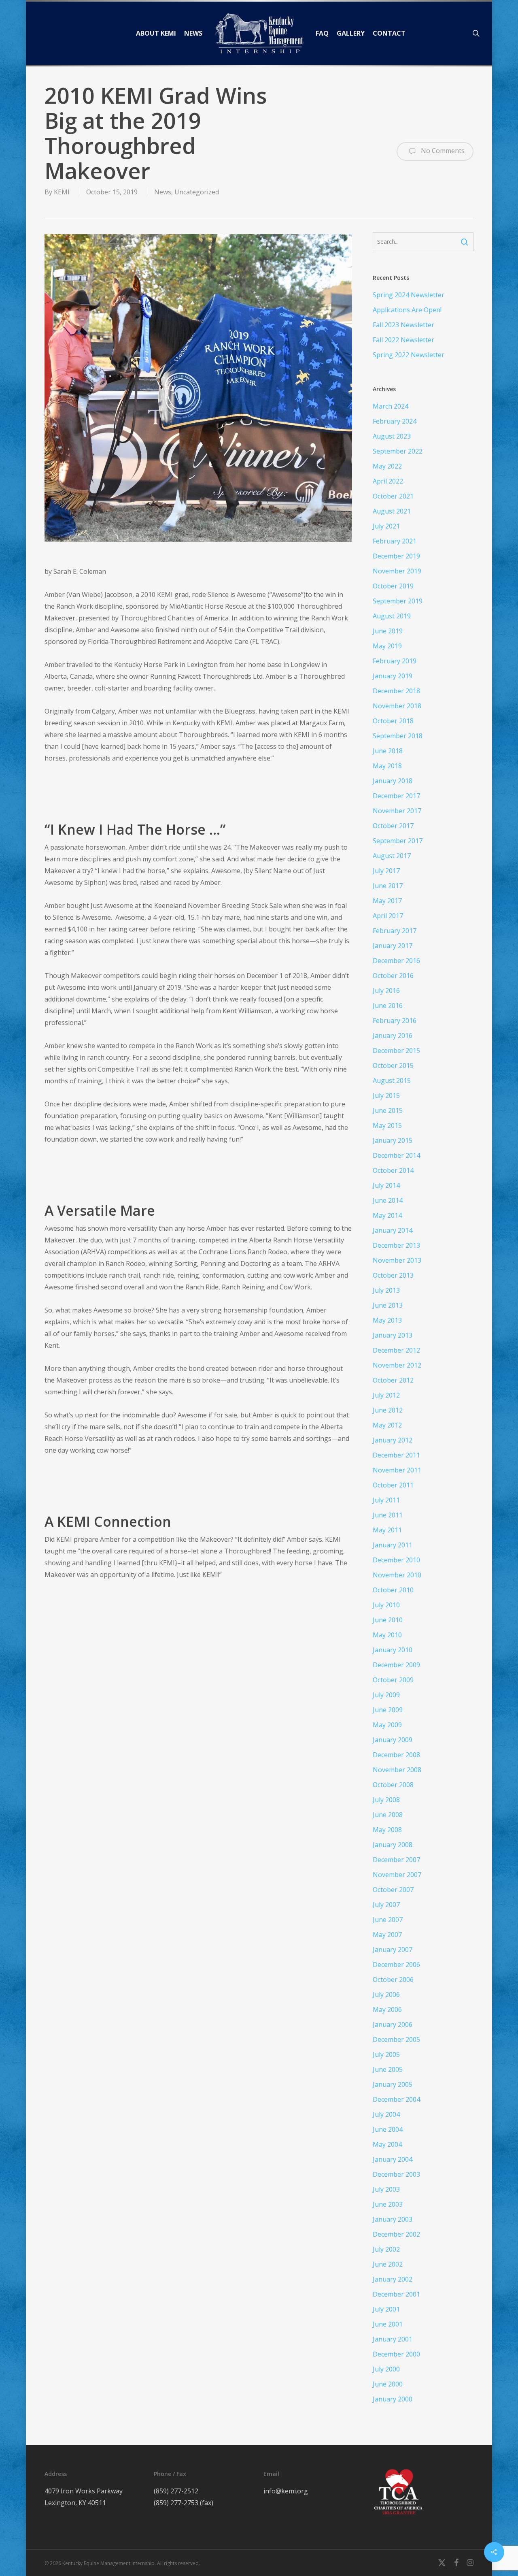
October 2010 (393, 1590)
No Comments (442, 151)
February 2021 (395, 541)
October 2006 (393, 1979)
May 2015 (387, 1125)
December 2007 (396, 1860)
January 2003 (393, 2219)
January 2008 (393, 1845)
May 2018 (387, 766)
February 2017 (395, 931)
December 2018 (396, 691)
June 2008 (388, 1815)
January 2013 (393, 1335)
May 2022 (387, 466)
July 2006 (386, 1994)
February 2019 (395, 661)
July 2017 (386, 871)
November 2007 (397, 1875)
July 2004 (386, 2114)
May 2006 (387, 2009)
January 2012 (393, 1440)
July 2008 (386, 1800)
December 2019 (396, 556)
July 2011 (386, 1500)
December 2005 (396, 2039)
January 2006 (393, 2024)
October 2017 (393, 826)
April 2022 (388, 481)
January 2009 (393, 1740)
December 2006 (396, 1964)
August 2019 (392, 616)
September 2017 (398, 841)
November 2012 (397, 1365)
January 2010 (393, 1650)
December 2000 (396, 2354)
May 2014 (387, 1215)
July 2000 (386, 2369)
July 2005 (386, 2054)
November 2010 (397, 1575)
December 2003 (396, 2174)
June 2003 (388, 2204)
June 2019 (388, 631)
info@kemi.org (286, 2491)
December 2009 (396, 1665)
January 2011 (393, 1545)
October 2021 (393, 496)
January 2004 (393, 2159)
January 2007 (393, 1950)
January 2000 (393, 2399)
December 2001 (396, 2294)
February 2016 (395, 1021)
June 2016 (388, 1006)
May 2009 (387, 1725)
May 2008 (387, 1830)
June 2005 (388, 2069)
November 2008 (397, 1770)
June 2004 (388, 2129)
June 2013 (388, 1305)
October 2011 (393, 1485)
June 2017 (388, 886)
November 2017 (397, 811)
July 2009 (386, 1695)
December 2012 (396, 1350)
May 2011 (387, 1530)
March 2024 (391, 406)
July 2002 (386, 2249)
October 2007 (393, 1890)
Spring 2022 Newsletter (409, 355)
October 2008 (393, 1785)
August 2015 (392, 1080)
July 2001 (386, 2309)
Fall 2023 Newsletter (403, 325)
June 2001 (388, 2324)
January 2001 (393, 2339)
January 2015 (393, 1140)
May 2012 (387, 1425)
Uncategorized (197, 192)
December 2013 (396, 1245)
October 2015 (393, 1065)
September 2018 (398, 736)
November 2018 (397, 706)
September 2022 (398, 451)
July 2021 (386, 526)
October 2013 (393, 1275)
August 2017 (392, 856)
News (163, 192)
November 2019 (397, 571)
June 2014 (388, 1200)
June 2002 (388, 2264)
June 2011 (388, 1515)
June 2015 (388, 1110)
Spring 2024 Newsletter (409, 295)
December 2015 (396, 1050)
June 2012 (388, 1410)
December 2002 (396, 2234)
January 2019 (393, 676)
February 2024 (395, 421)
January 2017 (393, 946)
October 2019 (393, 586)
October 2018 (393, 721)
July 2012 (386, 1395)
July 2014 (386, 1185)
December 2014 (396, 1155)
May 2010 (387, 1635)
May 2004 (387, 2144)
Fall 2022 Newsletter (403, 340)
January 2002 (393, 2279)
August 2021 (392, 511)
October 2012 (393, 1380)
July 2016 (386, 991)
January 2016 (393, 1036)
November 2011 (397, 1470)
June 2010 (388, 1620)
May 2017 (387, 901)
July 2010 (386, 1605)
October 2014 (393, 1170)
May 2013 (387, 1320)
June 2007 (388, 1920)
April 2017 (388, 916)
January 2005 (393, 2084)
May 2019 (387, 646)
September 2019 (398, 601)
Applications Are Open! (407, 310)
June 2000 (388, 2384)
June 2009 (388, 1710)
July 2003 (386, 2189)
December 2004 (396, 2099)
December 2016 (396, 961)
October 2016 (393, 976)
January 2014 (393, 1230)
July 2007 (386, 1905)
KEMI (62, 192)
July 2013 (386, 1290)
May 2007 (387, 1935)
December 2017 (396, 796)
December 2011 (396, 1455)
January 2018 (393, 781)
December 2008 (396, 1755)
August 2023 (392, 436)
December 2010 (396, 1560)
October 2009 (393, 1680)
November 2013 (397, 1260)
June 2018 (388, 751)
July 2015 (386, 1095)
